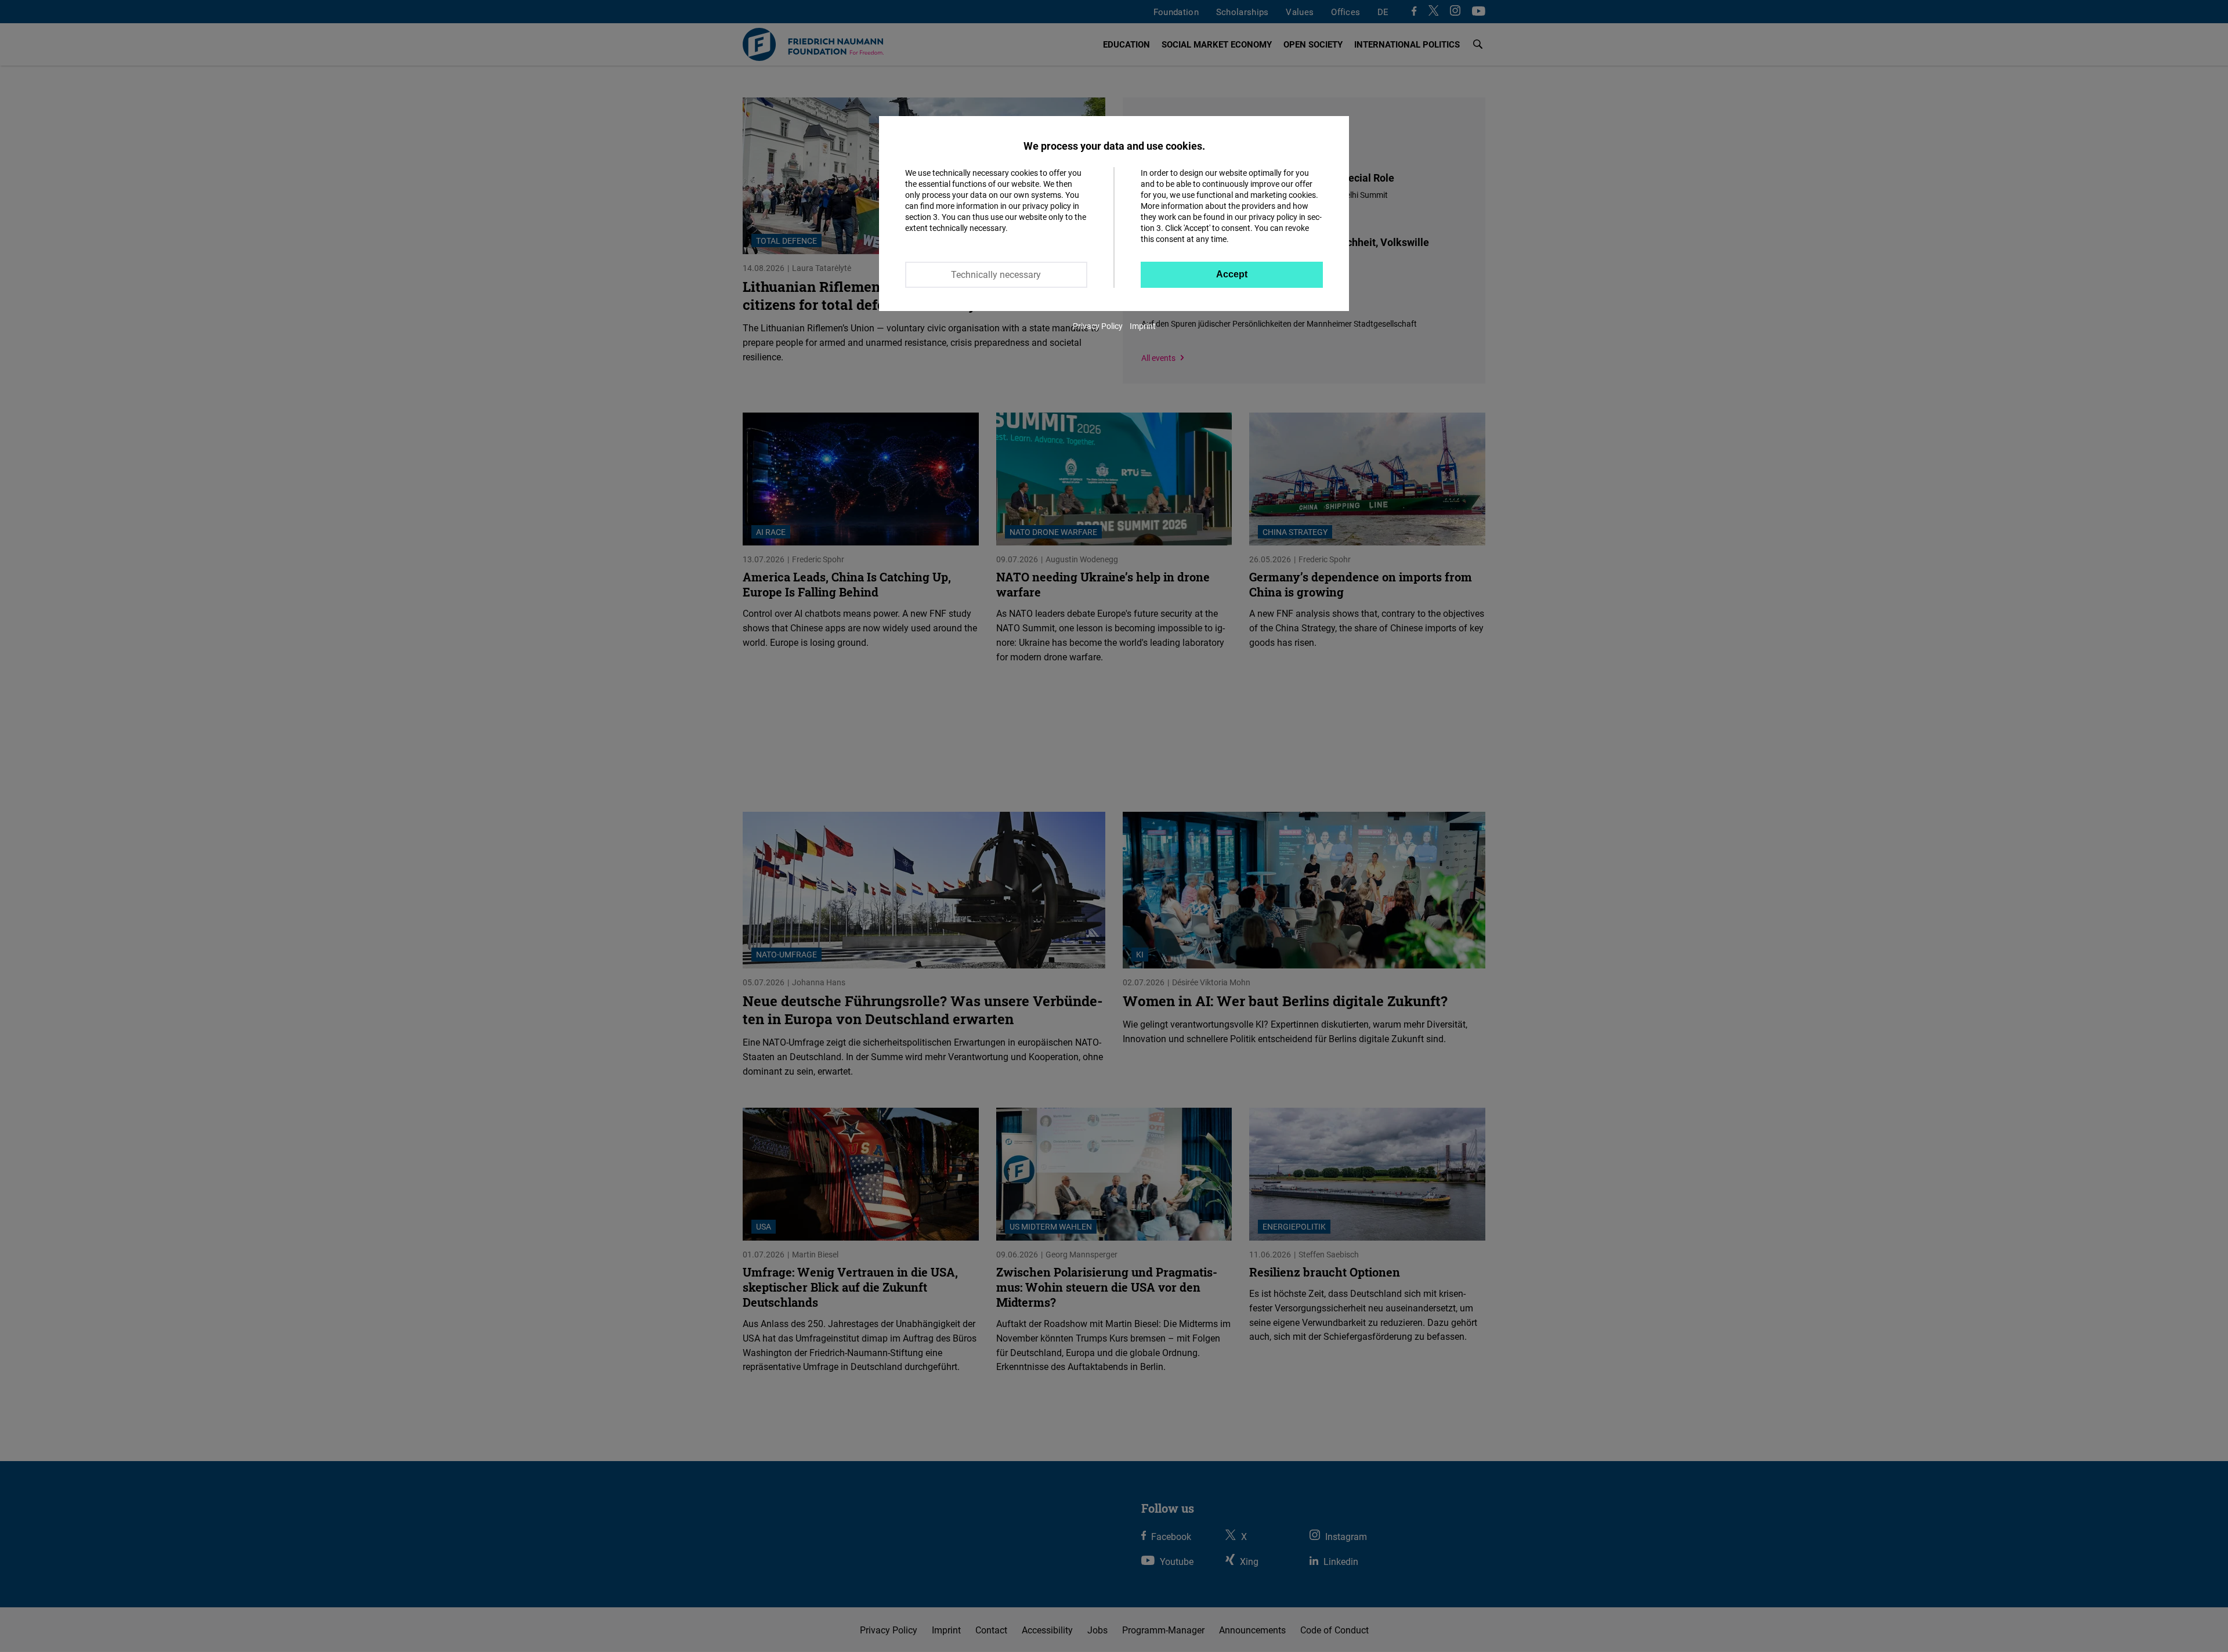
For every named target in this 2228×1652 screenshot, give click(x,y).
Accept (1232, 274)
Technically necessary (996, 274)
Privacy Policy (1098, 326)
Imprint (1143, 326)
